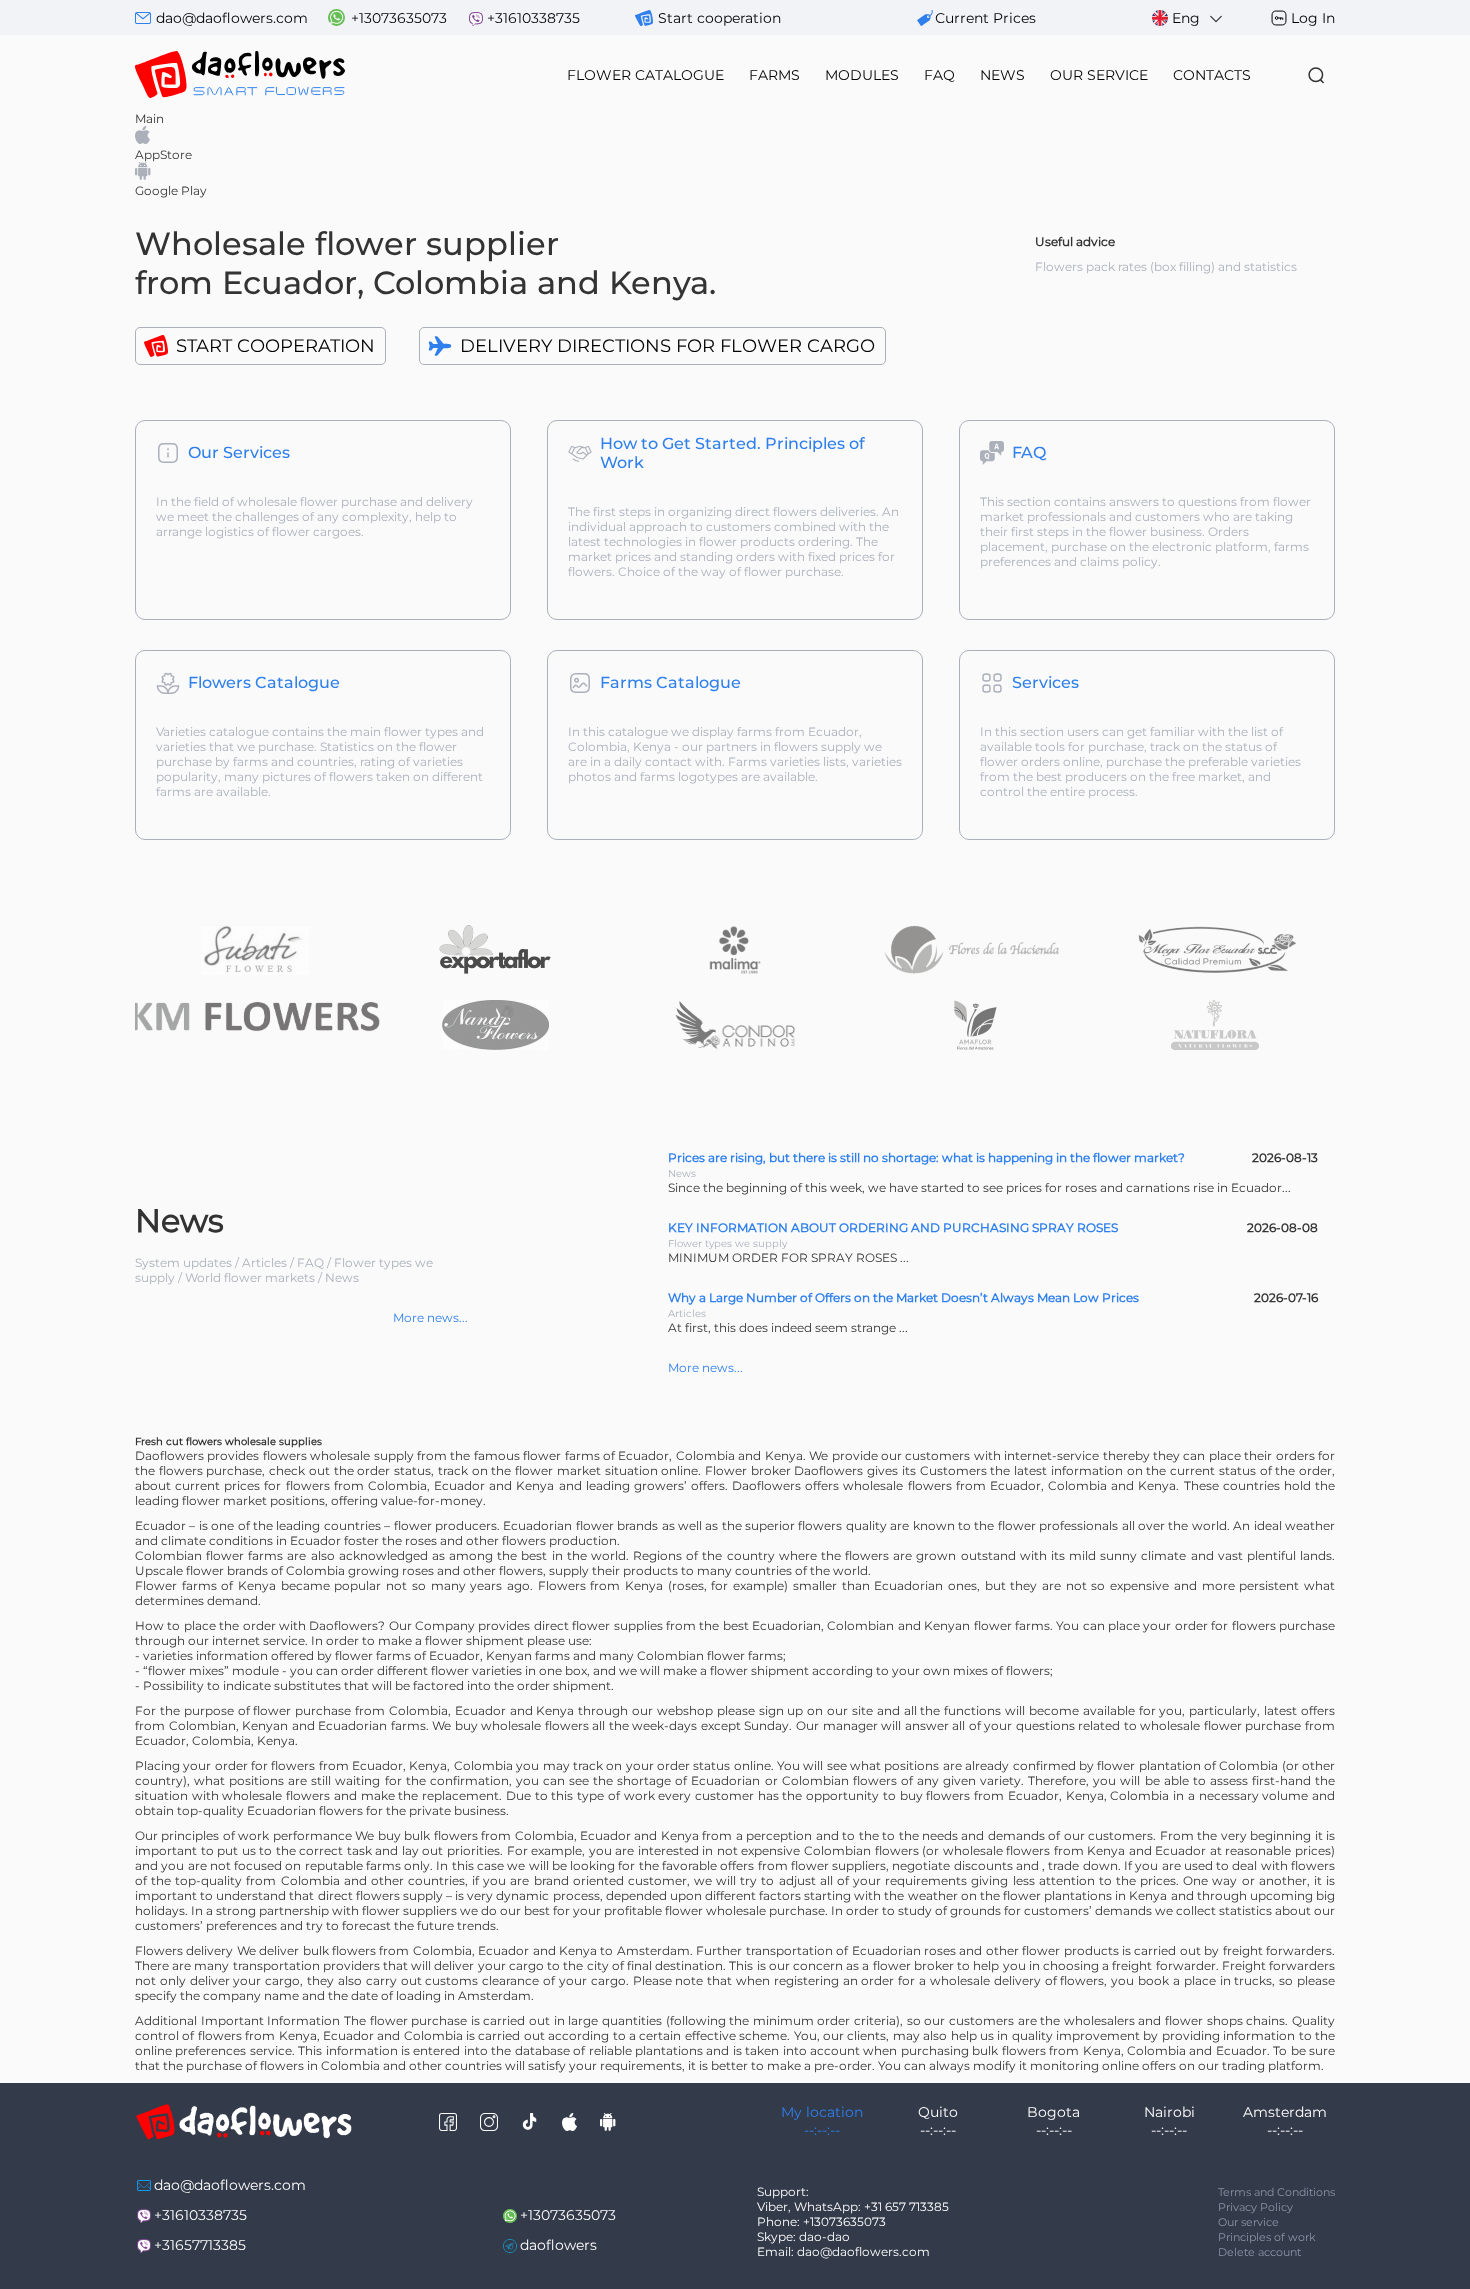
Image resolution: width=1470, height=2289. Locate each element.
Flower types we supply (727, 1243)
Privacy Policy (1255, 2207)
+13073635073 (399, 18)
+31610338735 (533, 18)
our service (1099, 75)
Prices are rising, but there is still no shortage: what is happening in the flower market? (926, 1157)
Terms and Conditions (1276, 2192)
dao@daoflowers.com (232, 18)
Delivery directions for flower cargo (667, 346)
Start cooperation (719, 18)
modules (862, 75)
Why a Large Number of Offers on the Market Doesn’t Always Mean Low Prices (903, 1297)
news (1002, 75)
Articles (264, 1262)
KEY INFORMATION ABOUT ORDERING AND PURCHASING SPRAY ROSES (893, 1227)
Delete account (1259, 2252)
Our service (1248, 2222)
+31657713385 (200, 2245)
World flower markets (250, 1277)
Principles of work (1267, 2237)
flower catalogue (645, 75)
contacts (1212, 75)
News (342, 1277)
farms (774, 75)
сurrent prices (985, 18)
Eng (1186, 18)
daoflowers (558, 2245)
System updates (183, 1262)
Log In (1313, 18)
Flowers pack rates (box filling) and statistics (1166, 266)
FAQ (939, 75)
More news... (430, 1317)
